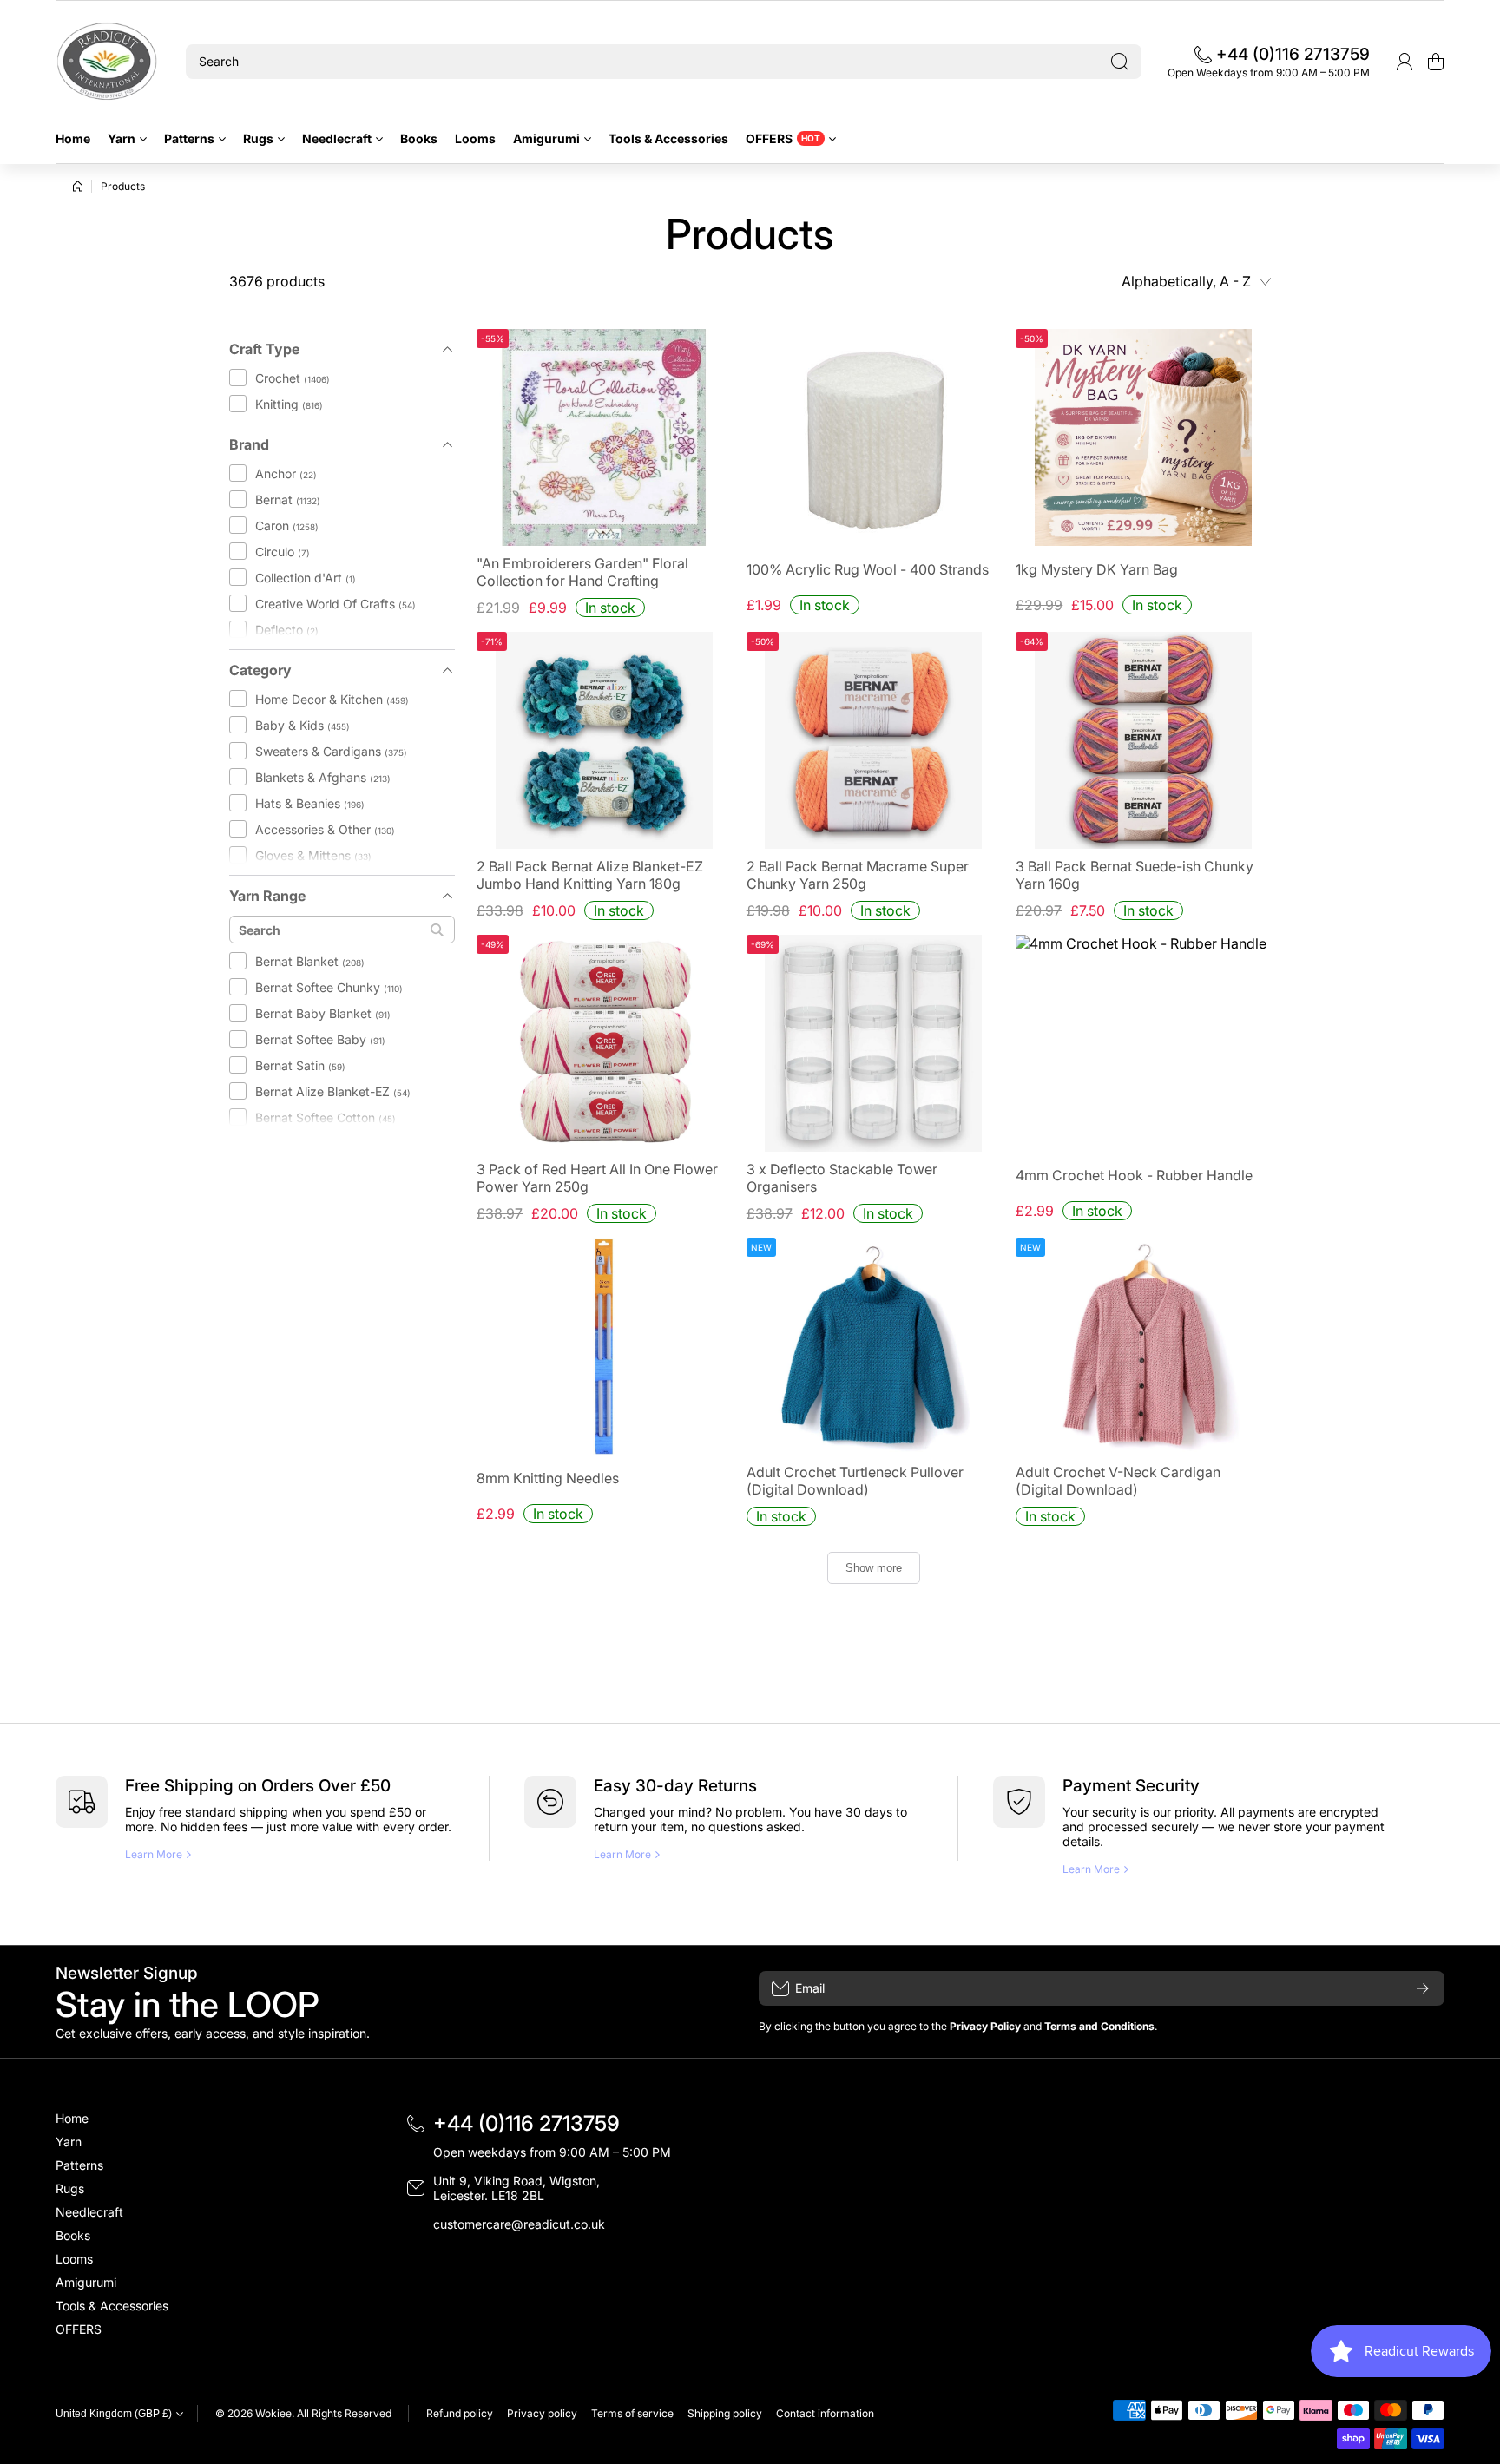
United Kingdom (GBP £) (114, 2414)
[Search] (1120, 62)
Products (123, 186)
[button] (1436, 62)
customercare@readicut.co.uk (519, 2224)
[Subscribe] (1423, 1988)
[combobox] (664, 62)
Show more (874, 1568)
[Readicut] (108, 62)
